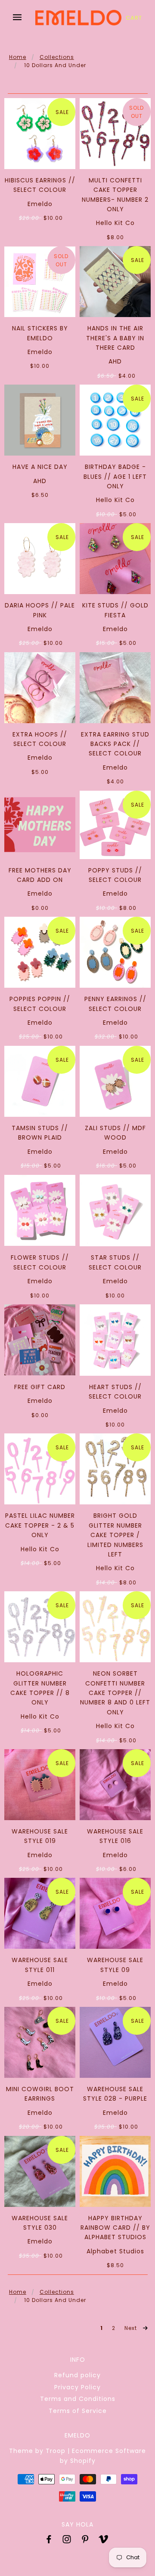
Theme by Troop (37, 2451)
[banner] (78, 17)
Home (18, 57)
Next (132, 2328)
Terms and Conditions (78, 2399)
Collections (57, 57)
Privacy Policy (77, 2387)
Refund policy (77, 2375)
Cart (134, 18)
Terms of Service (78, 2411)
